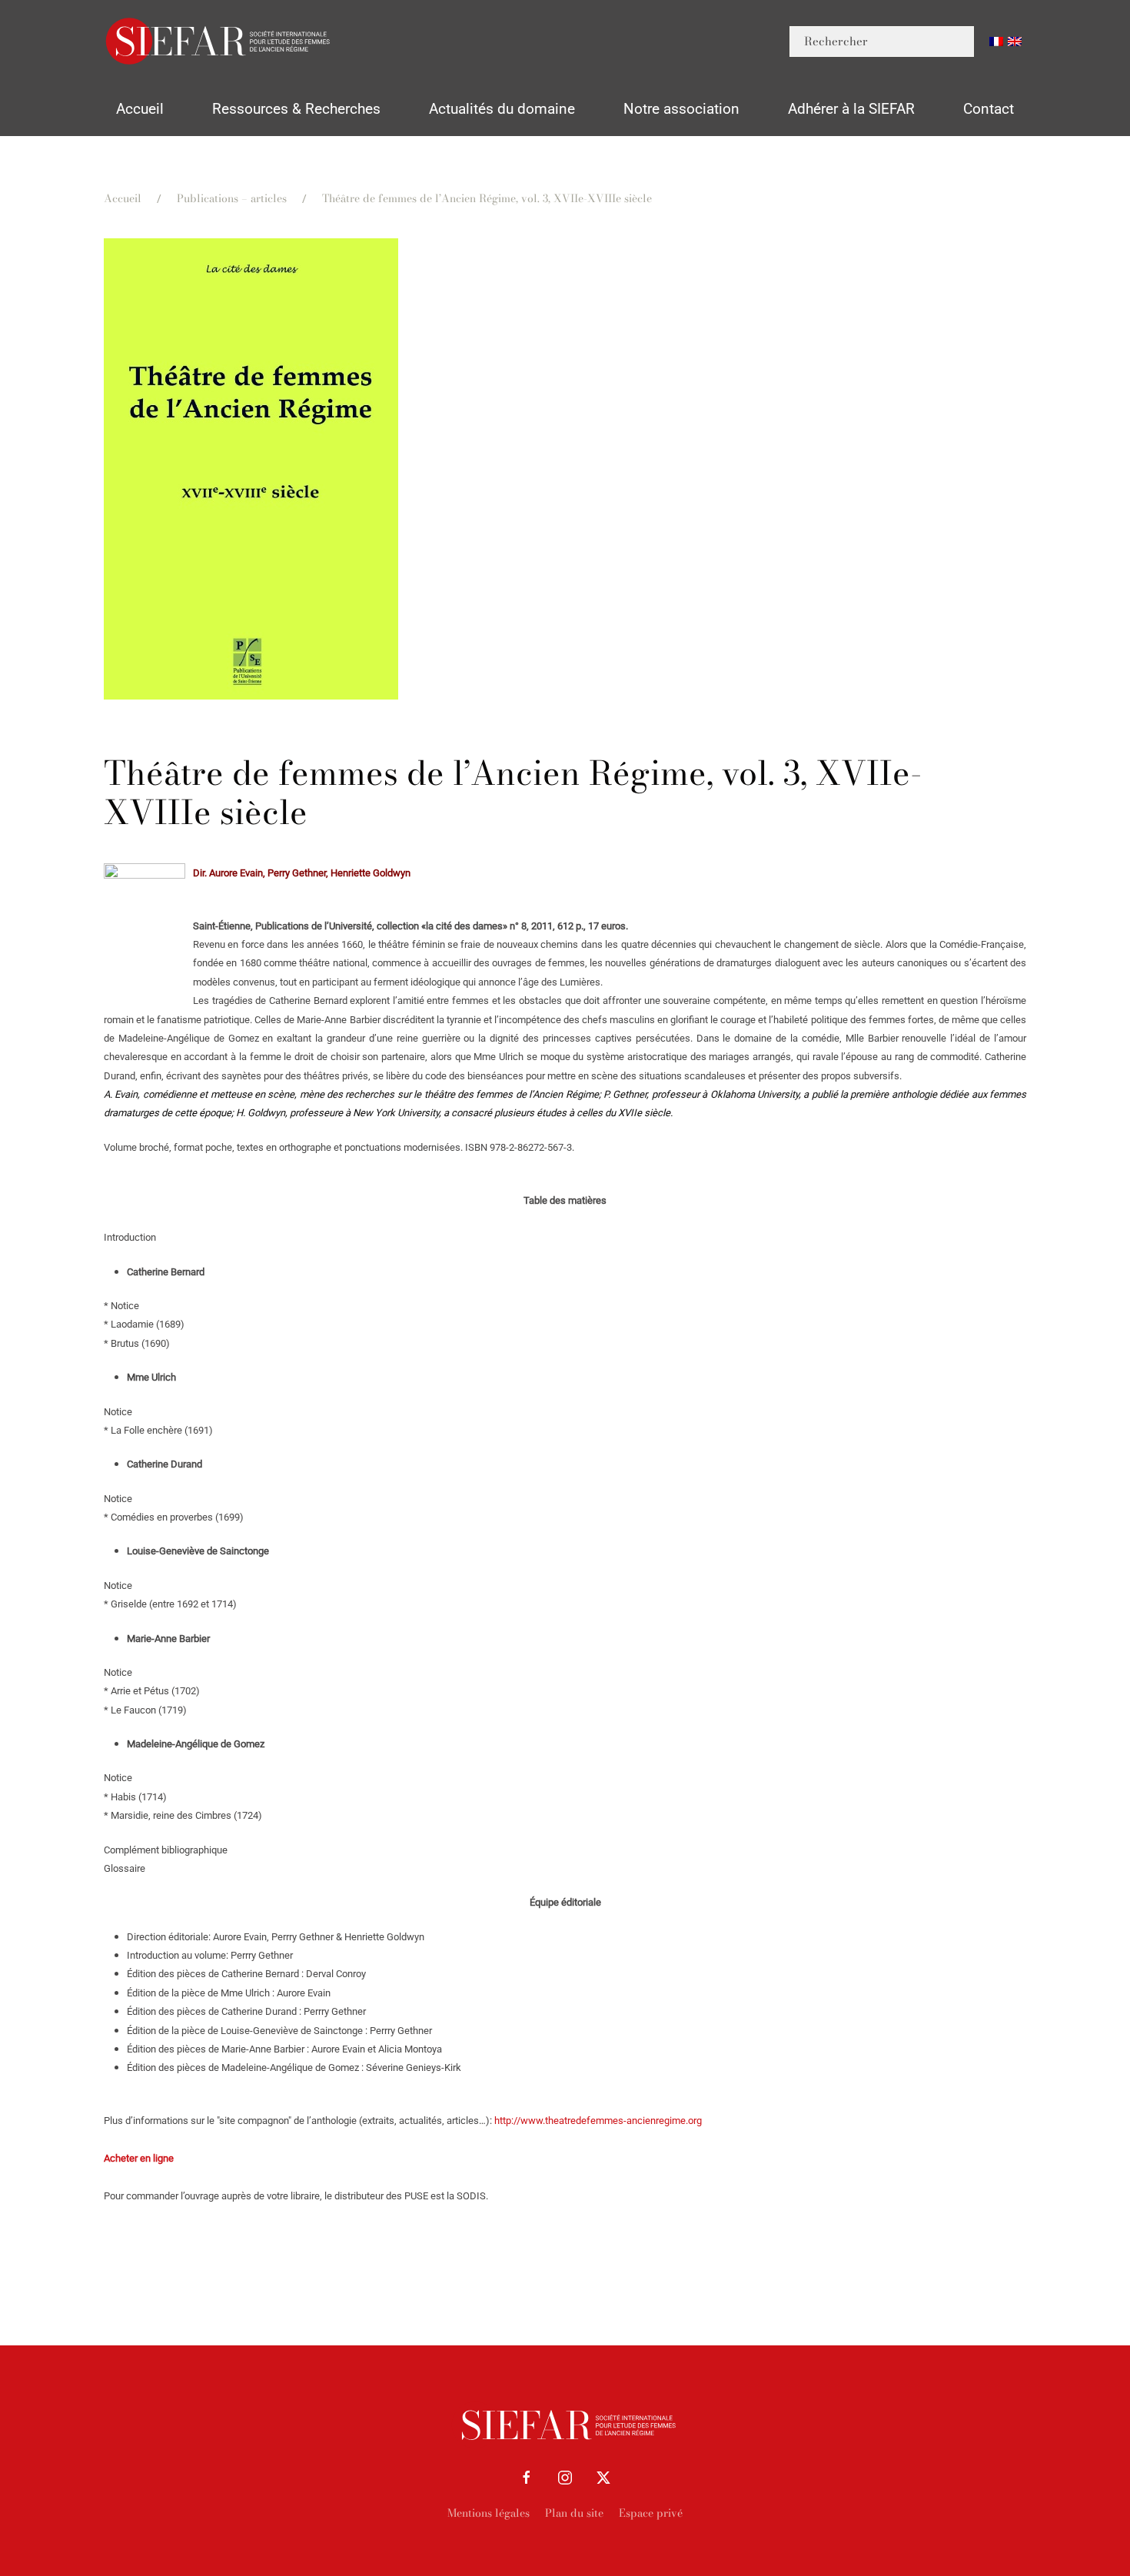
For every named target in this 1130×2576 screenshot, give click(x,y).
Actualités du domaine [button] (502, 109)
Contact (989, 109)
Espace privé (651, 2513)
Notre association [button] (681, 109)
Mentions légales (489, 2513)
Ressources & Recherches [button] (296, 109)
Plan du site (574, 2513)
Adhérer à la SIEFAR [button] (851, 109)
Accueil (140, 109)
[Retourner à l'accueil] (219, 41)
